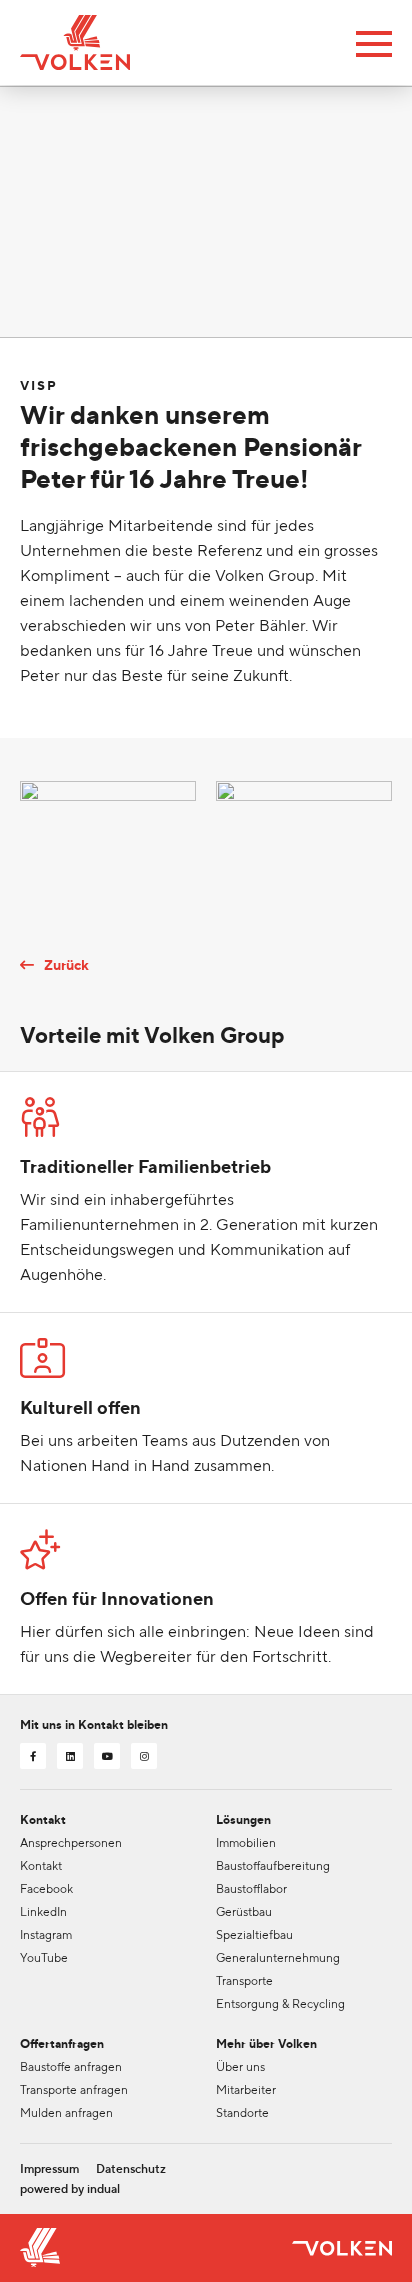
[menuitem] (49, 2169)
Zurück (66, 965)
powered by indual (70, 2189)
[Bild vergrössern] (108, 839)
